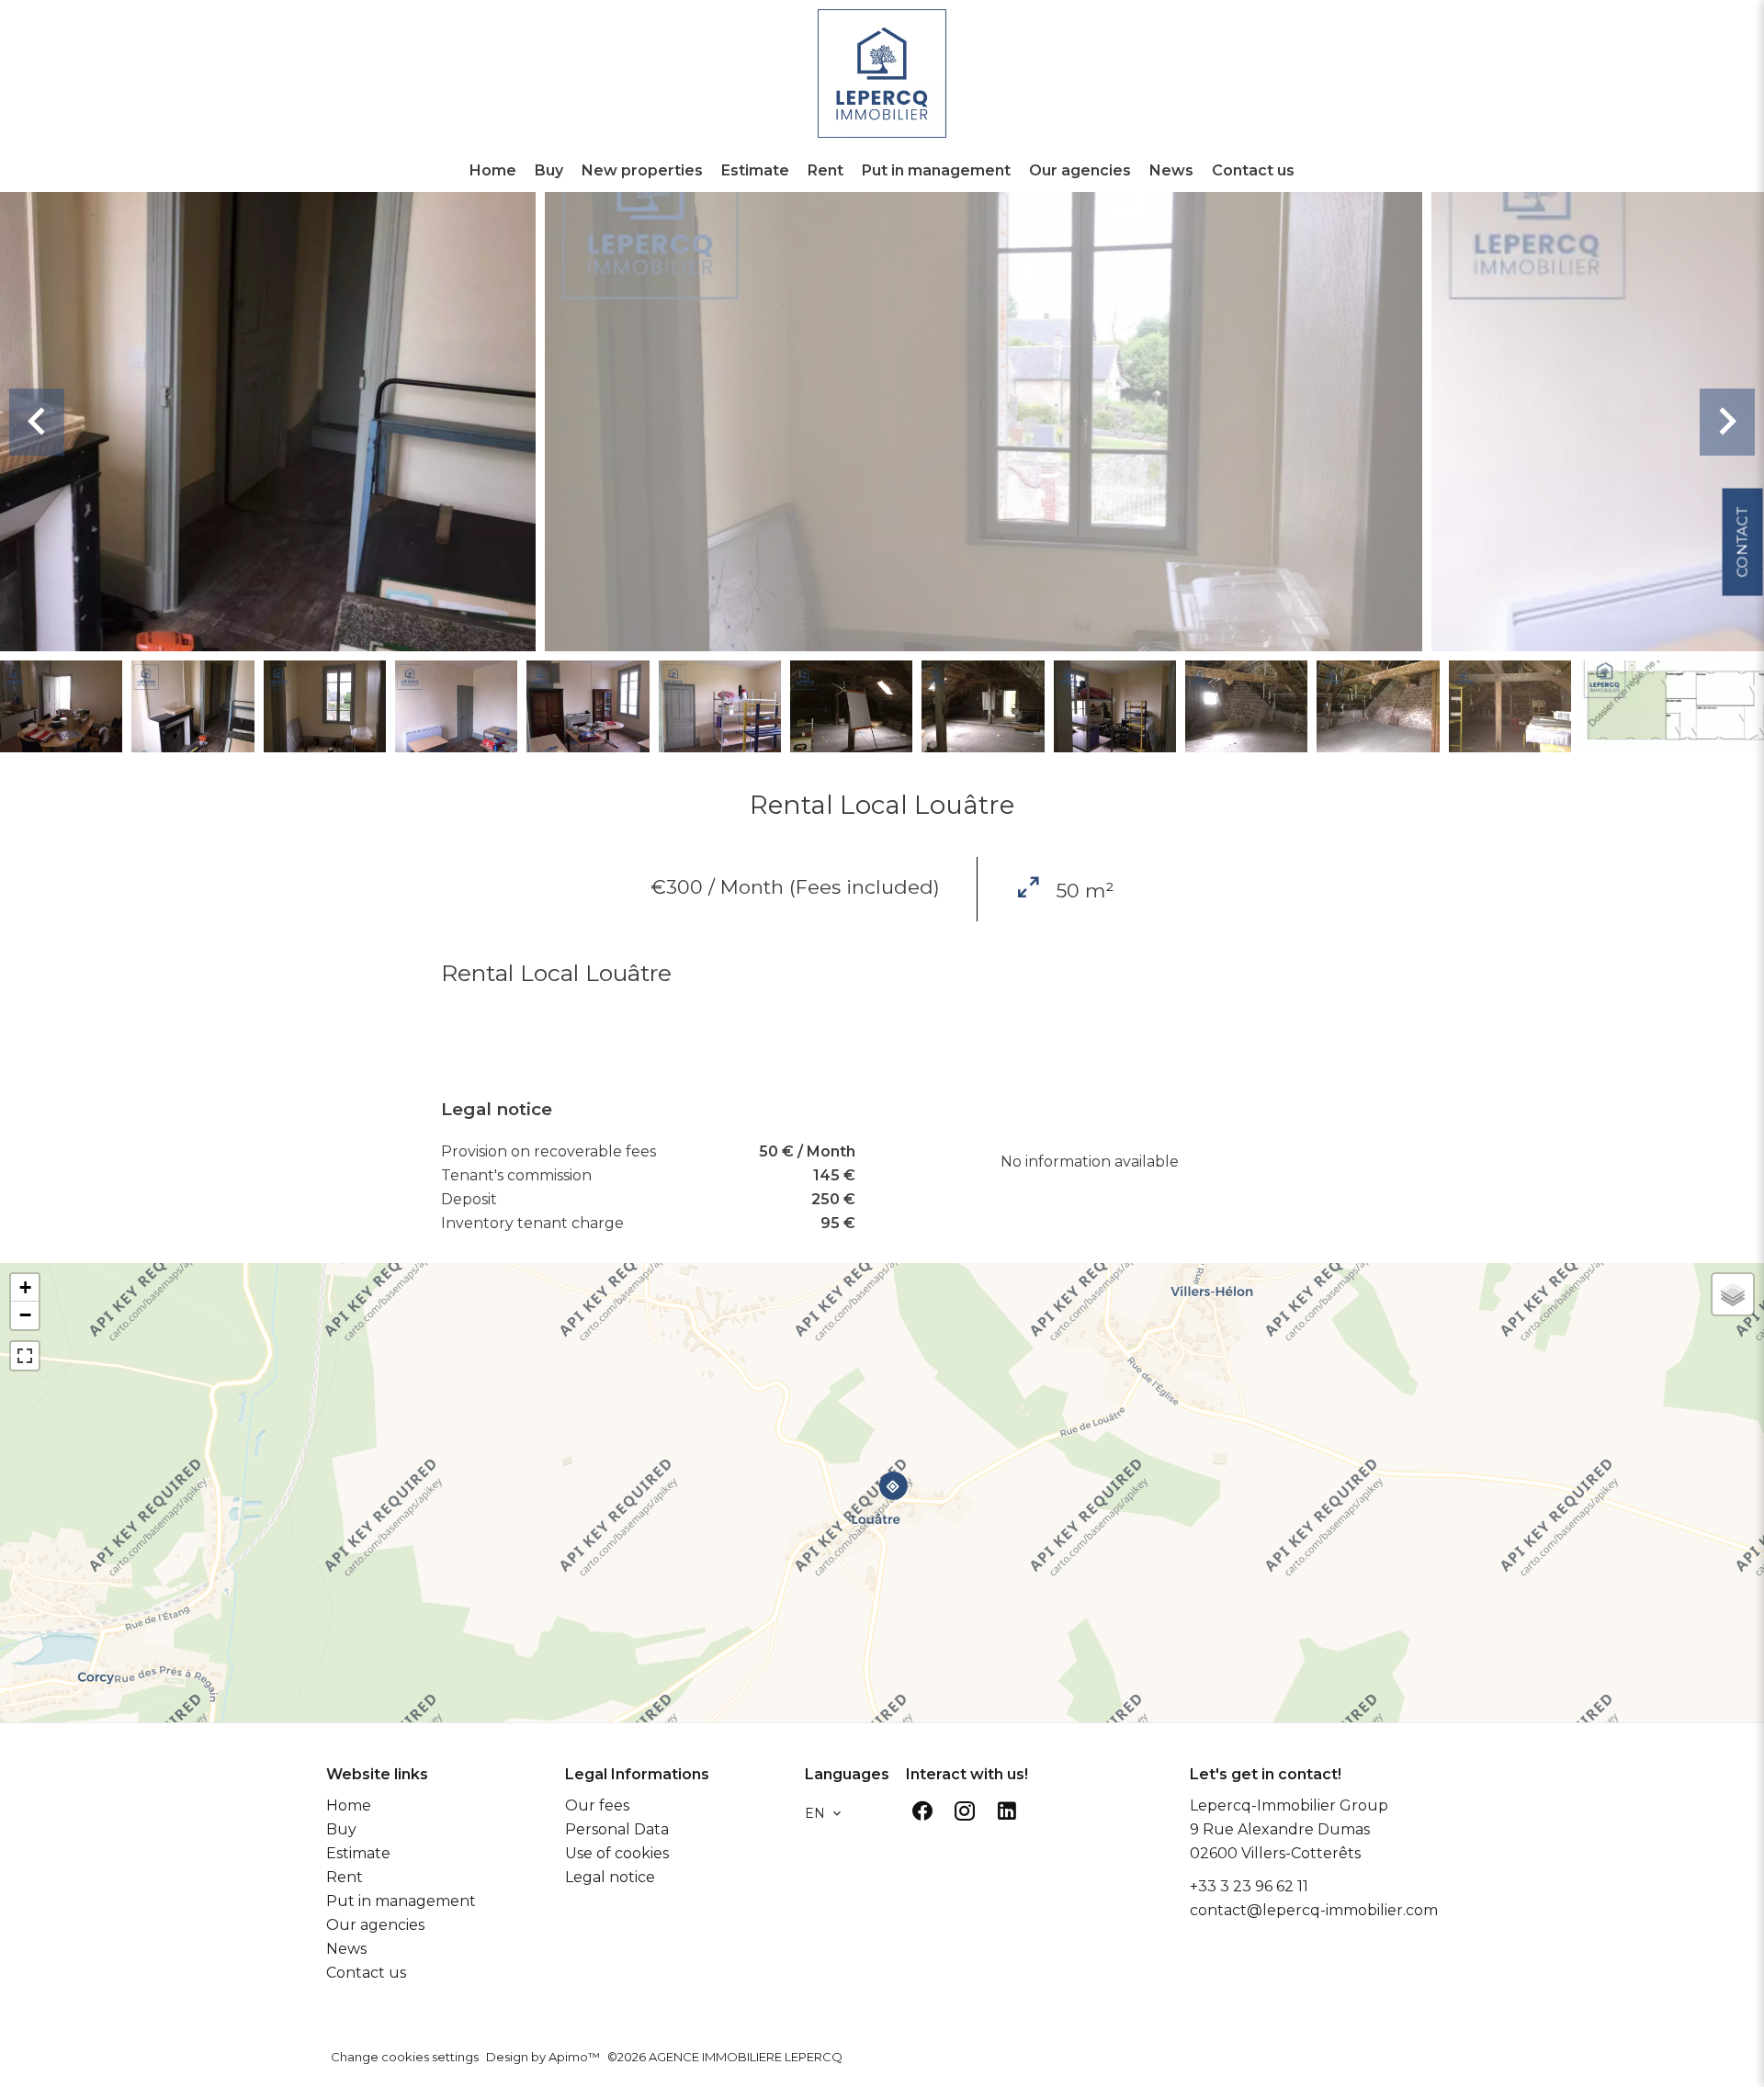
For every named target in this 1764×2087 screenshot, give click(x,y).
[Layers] (1733, 1294)
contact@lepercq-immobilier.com (1314, 1910)
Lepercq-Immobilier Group (1289, 1805)
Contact (1741, 541)
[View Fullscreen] (25, 1356)
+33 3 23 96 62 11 (1249, 1886)
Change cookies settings (405, 2057)
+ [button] (25, 1287)
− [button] (25, 1315)
